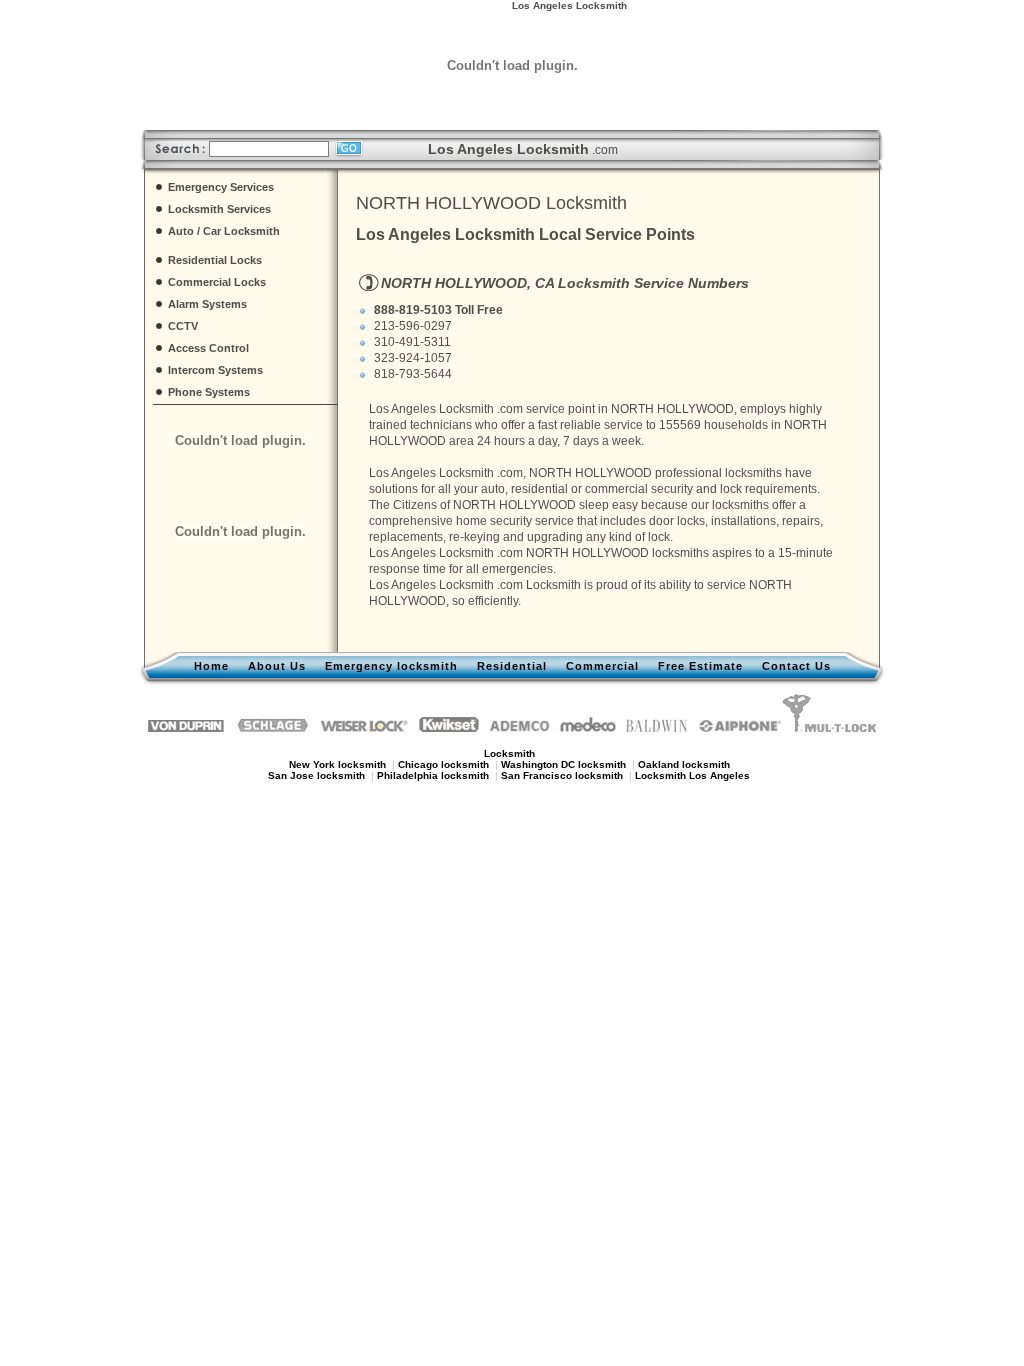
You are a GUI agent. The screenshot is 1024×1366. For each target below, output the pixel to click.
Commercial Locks (217, 282)
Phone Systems (209, 392)
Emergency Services (221, 187)
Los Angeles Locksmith (431, 409)
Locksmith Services (219, 209)
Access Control (208, 348)
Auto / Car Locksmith (224, 231)
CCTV (183, 326)
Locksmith (553, 585)
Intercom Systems (215, 370)
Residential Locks (215, 260)
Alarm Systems (207, 304)
